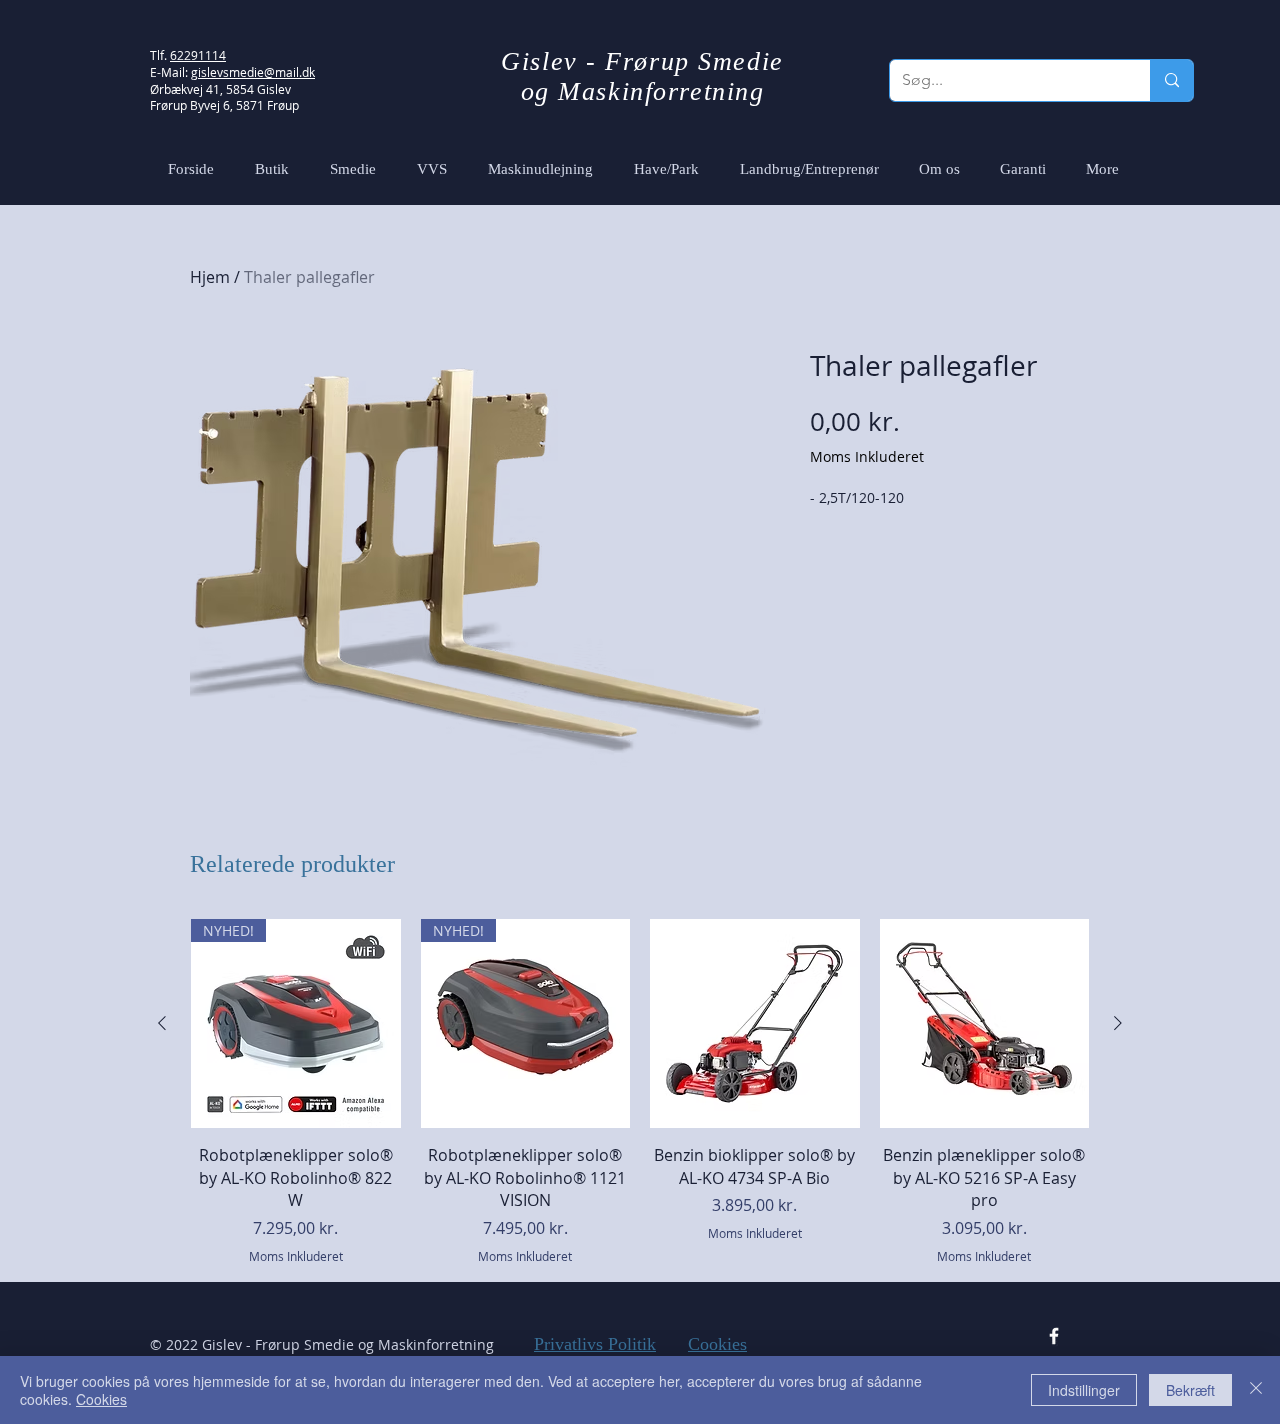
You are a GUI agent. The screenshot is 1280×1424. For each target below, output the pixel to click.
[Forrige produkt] (162, 1023)
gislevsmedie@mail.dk (253, 72)
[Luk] (1256, 1390)
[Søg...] (1171, 80)
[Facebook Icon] (1054, 1336)
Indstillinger (1084, 1390)
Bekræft (1190, 1390)
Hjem (210, 277)
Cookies (717, 1344)
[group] (640, 1092)
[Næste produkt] (1118, 1023)
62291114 (198, 55)
